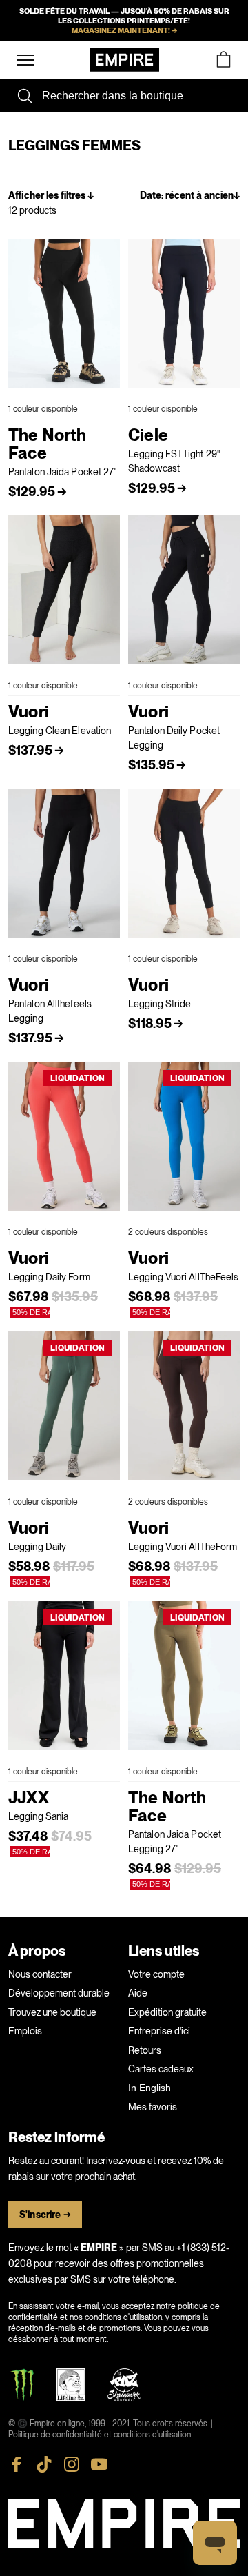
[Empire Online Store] (124, 60)
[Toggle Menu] (25, 60)
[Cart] (223, 60)
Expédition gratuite (167, 2012)
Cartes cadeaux (161, 2069)
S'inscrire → (45, 2215)
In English (149, 2088)
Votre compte (156, 1974)
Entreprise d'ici (159, 2031)
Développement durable (59, 1993)
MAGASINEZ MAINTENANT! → (124, 30)
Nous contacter (40, 1974)
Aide (138, 1993)
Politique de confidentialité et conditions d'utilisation (100, 2435)
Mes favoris (153, 2107)
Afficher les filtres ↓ (51, 196)
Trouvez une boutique (52, 2012)
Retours (145, 2050)
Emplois (25, 2031)
